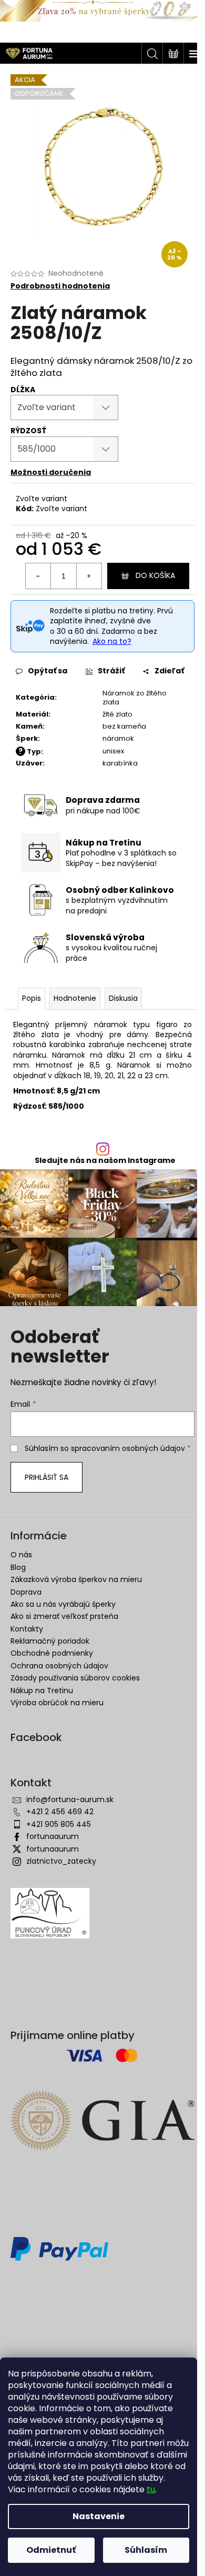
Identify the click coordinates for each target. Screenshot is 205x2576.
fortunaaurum (53, 1836)
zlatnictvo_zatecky (61, 1861)
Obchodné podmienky (52, 1653)
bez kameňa (124, 726)
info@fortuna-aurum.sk (70, 1799)
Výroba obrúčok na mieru (57, 1703)
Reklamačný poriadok (50, 1641)
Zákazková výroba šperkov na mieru (76, 1579)
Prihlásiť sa (47, 1477)
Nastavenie (99, 2516)
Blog (18, 1567)
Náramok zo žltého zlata (135, 698)
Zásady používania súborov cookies (75, 1678)
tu (151, 2489)
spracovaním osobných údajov (128, 1448)
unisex (113, 751)
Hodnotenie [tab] (75, 998)
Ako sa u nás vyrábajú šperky (63, 1604)
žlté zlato (117, 714)
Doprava (26, 1592)
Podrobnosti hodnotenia (60, 286)
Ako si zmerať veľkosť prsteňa (64, 1616)
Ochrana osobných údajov (59, 1666)
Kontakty (27, 1629)
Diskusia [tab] (123, 998)
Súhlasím (146, 2550)
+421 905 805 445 (59, 1824)
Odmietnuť (51, 2550)
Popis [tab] (32, 998)
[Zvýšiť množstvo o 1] (89, 576)
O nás (21, 1555)
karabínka (120, 763)
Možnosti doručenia (51, 472)
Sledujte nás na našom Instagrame (105, 1160)
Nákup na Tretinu (42, 1690)
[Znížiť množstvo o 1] (38, 576)
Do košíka (155, 575)
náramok (118, 738)
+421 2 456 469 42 (60, 1812)
